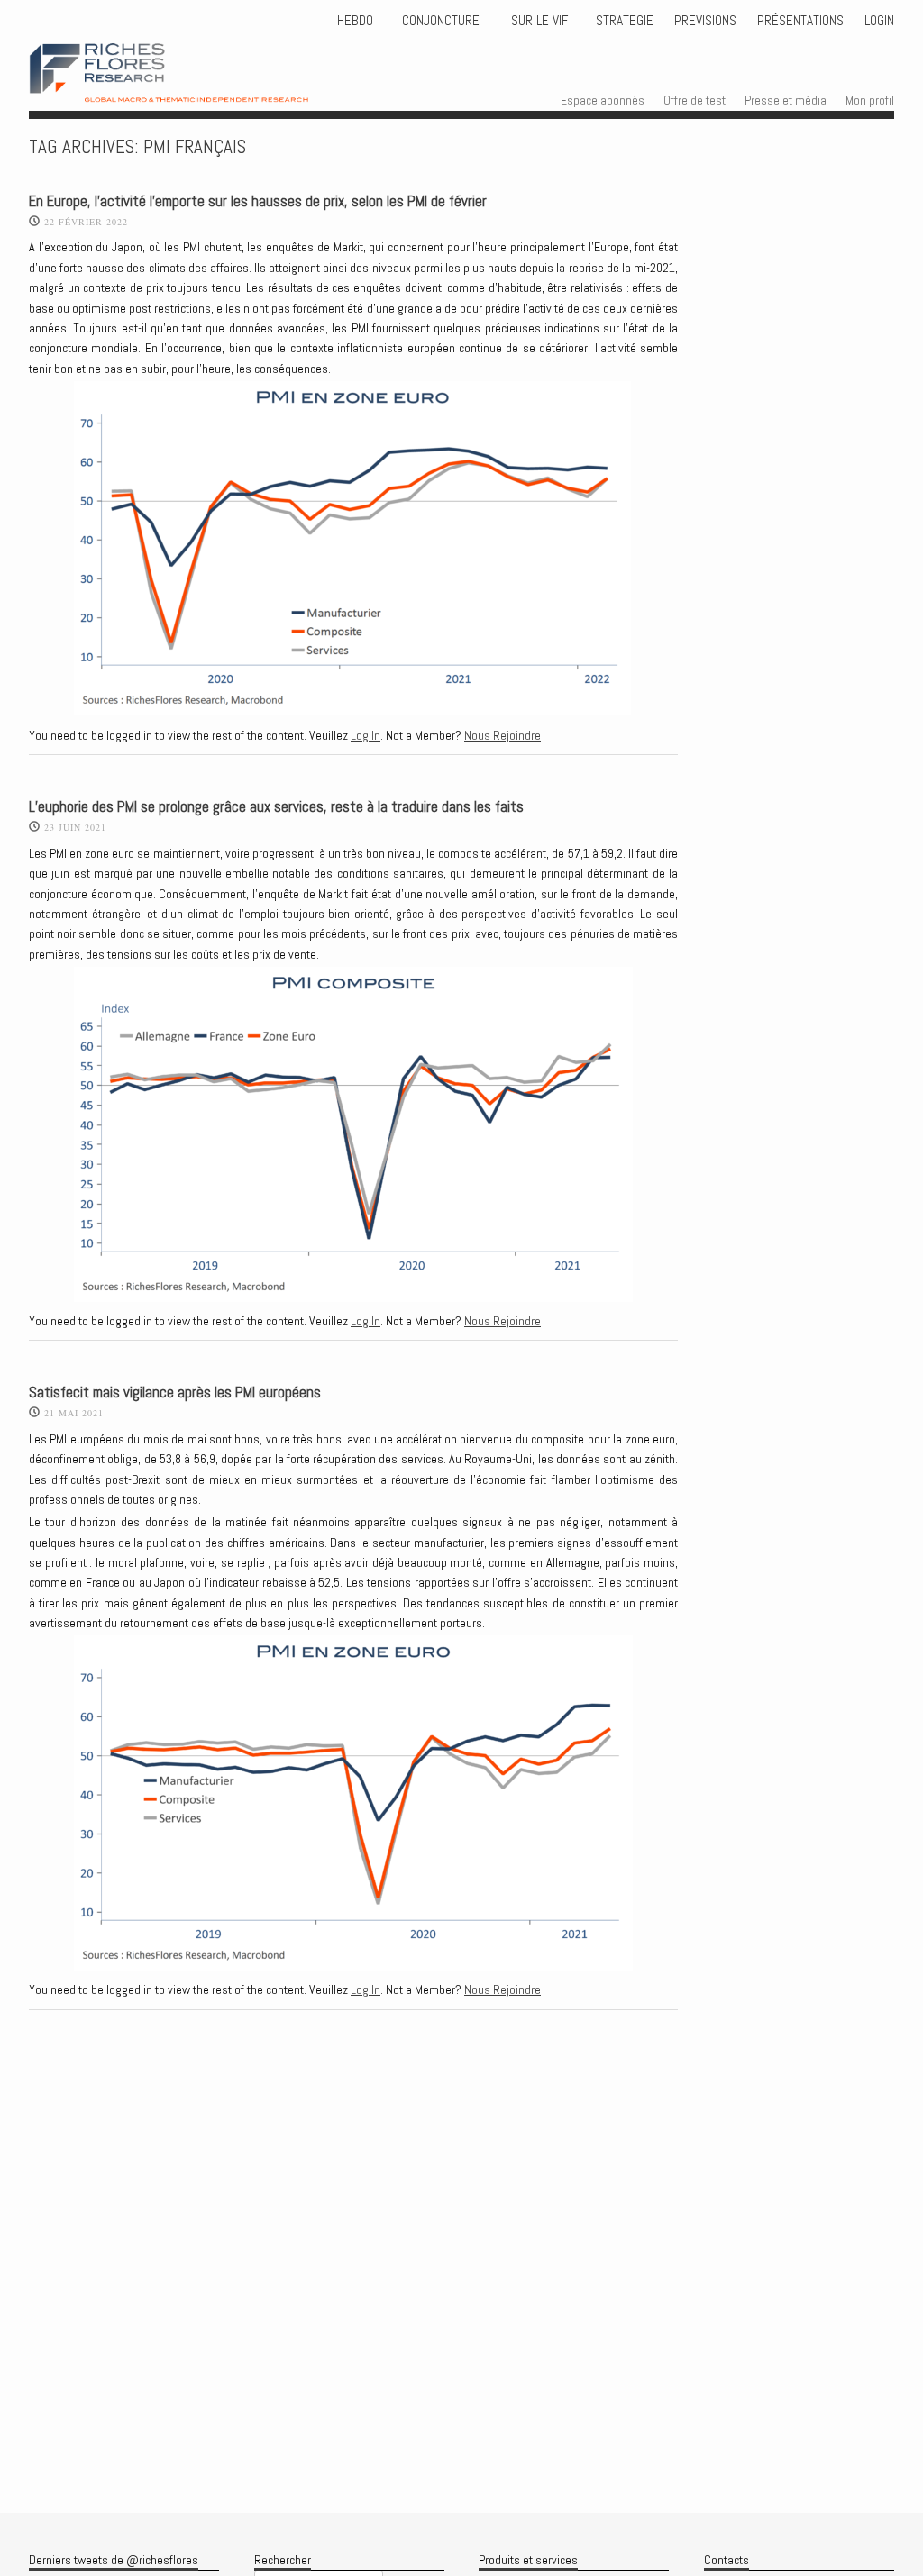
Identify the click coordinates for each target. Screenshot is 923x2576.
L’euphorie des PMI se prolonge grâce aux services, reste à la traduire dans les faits (276, 807)
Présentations (800, 21)
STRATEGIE (623, 21)
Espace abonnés (603, 100)
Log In (366, 735)
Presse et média (786, 100)
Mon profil (870, 100)
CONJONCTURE (443, 21)
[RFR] (195, 86)
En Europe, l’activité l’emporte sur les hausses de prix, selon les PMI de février (258, 201)
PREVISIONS (705, 21)
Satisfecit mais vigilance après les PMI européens (175, 1393)
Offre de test (695, 100)
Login (879, 21)
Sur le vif (538, 21)
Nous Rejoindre (503, 735)
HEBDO (355, 21)
